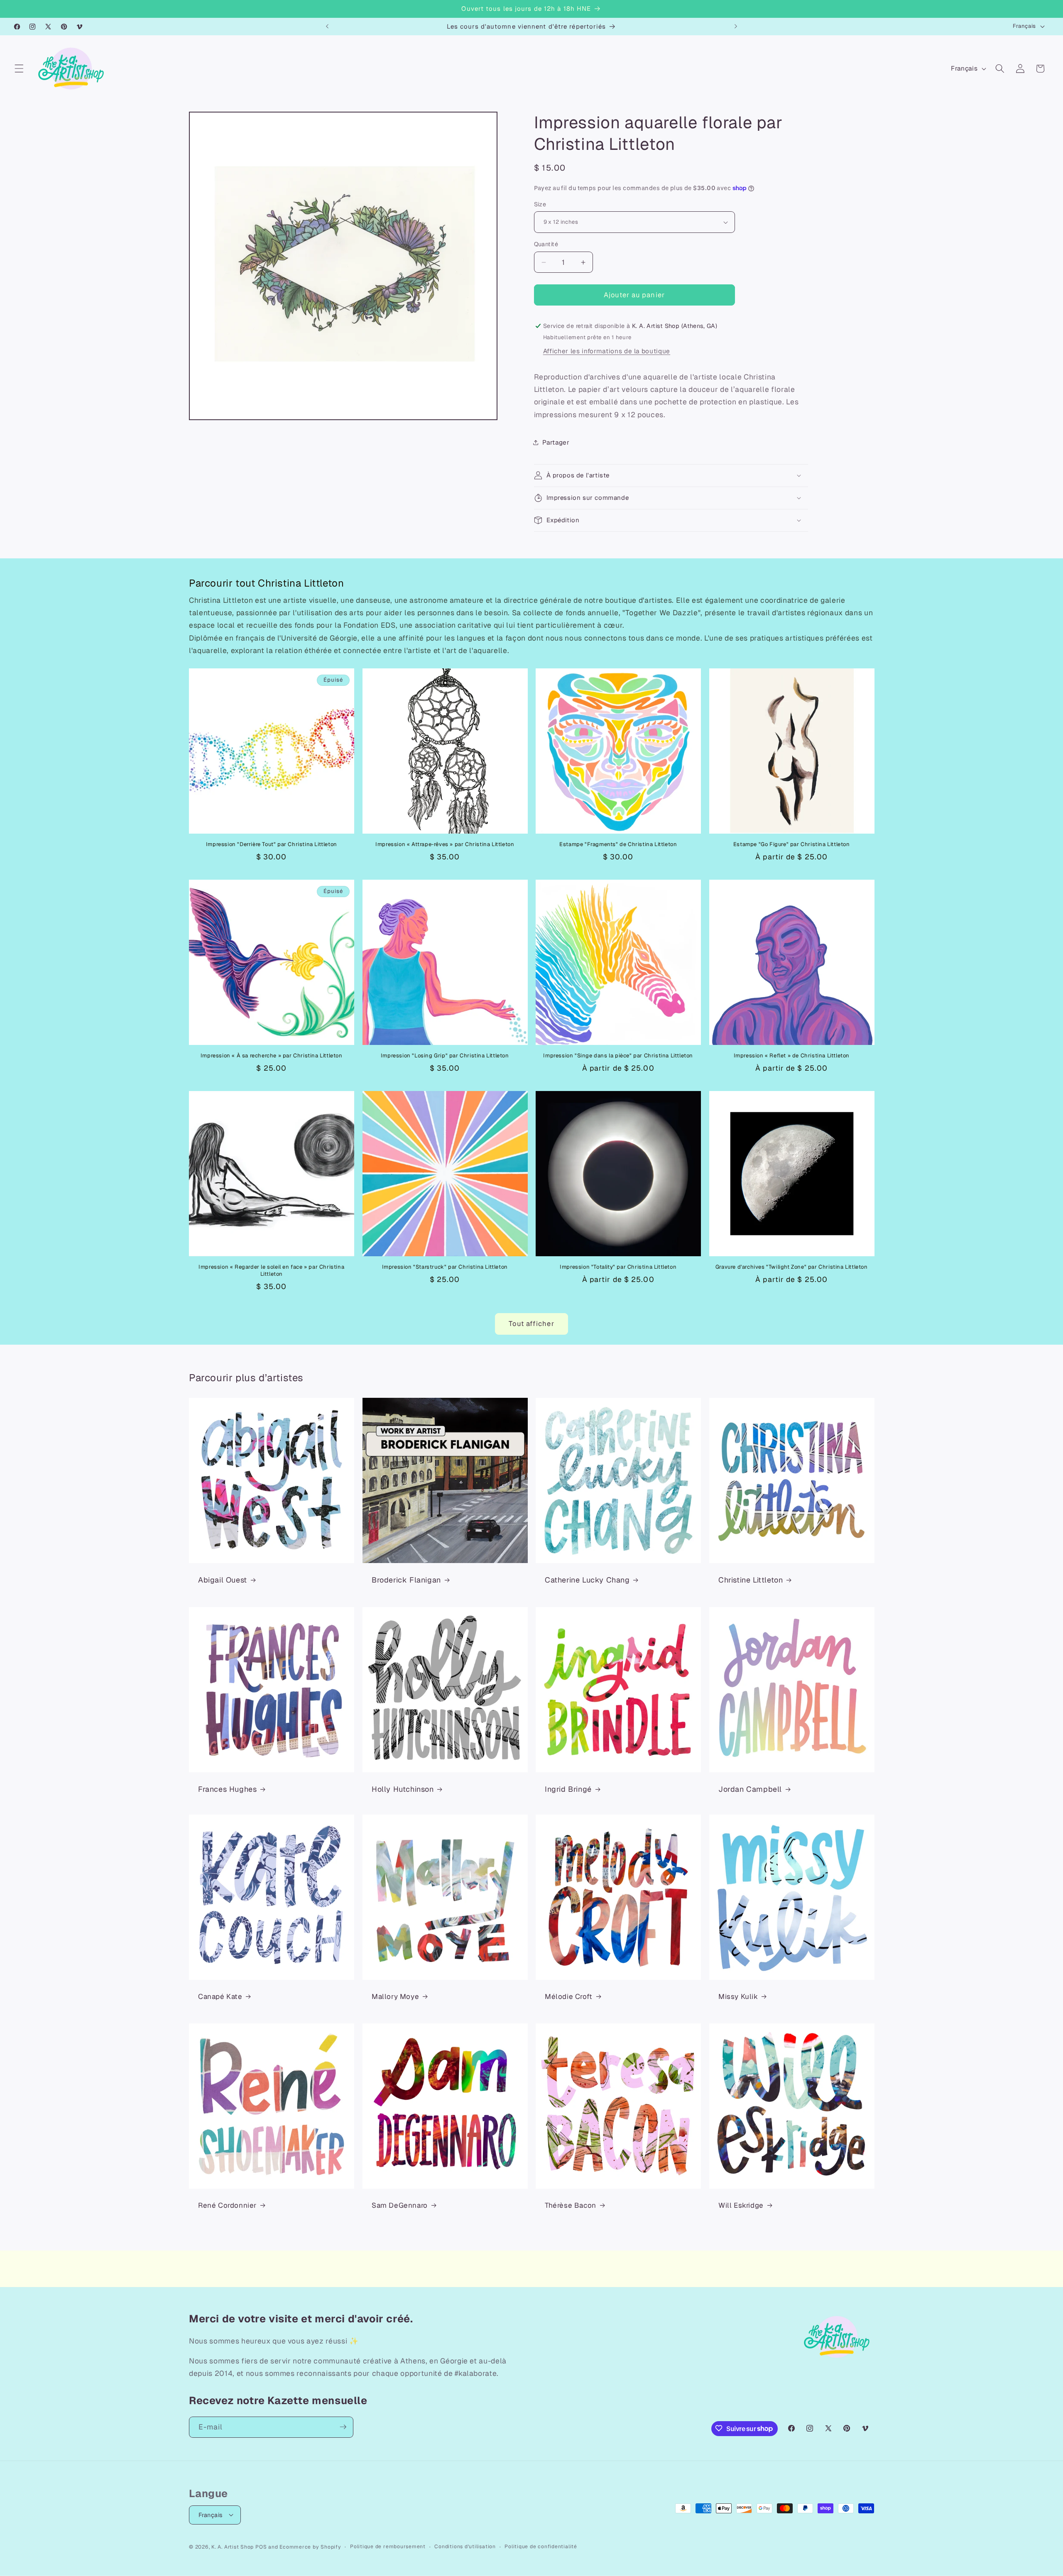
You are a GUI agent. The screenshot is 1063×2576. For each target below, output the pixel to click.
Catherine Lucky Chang (587, 1580)
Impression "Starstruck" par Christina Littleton (445, 1267)
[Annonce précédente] (327, 27)
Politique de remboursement (388, 2546)
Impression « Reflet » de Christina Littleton (792, 1056)
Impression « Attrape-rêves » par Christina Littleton (445, 844)
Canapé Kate (220, 1997)
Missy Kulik (738, 1997)
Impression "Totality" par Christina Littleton (618, 1267)
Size (540, 204)
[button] (19, 68)
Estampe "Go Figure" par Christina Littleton (792, 844)
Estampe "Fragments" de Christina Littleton (618, 844)
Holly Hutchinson (403, 1789)
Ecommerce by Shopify (310, 2547)
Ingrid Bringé (568, 1789)
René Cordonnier (227, 2206)
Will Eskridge (741, 2206)
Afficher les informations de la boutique (607, 351)
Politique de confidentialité (541, 2546)
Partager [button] (556, 443)
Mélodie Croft (569, 1997)
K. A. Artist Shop (233, 2547)
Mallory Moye (395, 1997)
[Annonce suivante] (736, 27)
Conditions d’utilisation (465, 2546)
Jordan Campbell (750, 1789)
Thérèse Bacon (571, 2206)
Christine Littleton (751, 1580)
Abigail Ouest (223, 1580)
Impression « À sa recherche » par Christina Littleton (272, 1056)
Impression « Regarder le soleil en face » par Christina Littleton (271, 1271)
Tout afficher (531, 1323)
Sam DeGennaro (400, 2206)
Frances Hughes (227, 1789)
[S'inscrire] (343, 2427)
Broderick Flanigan (406, 1580)
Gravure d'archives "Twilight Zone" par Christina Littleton (792, 1267)
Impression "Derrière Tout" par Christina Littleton (272, 844)
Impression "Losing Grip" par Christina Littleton (445, 1056)
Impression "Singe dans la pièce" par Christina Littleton (618, 1056)
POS (261, 2547)
